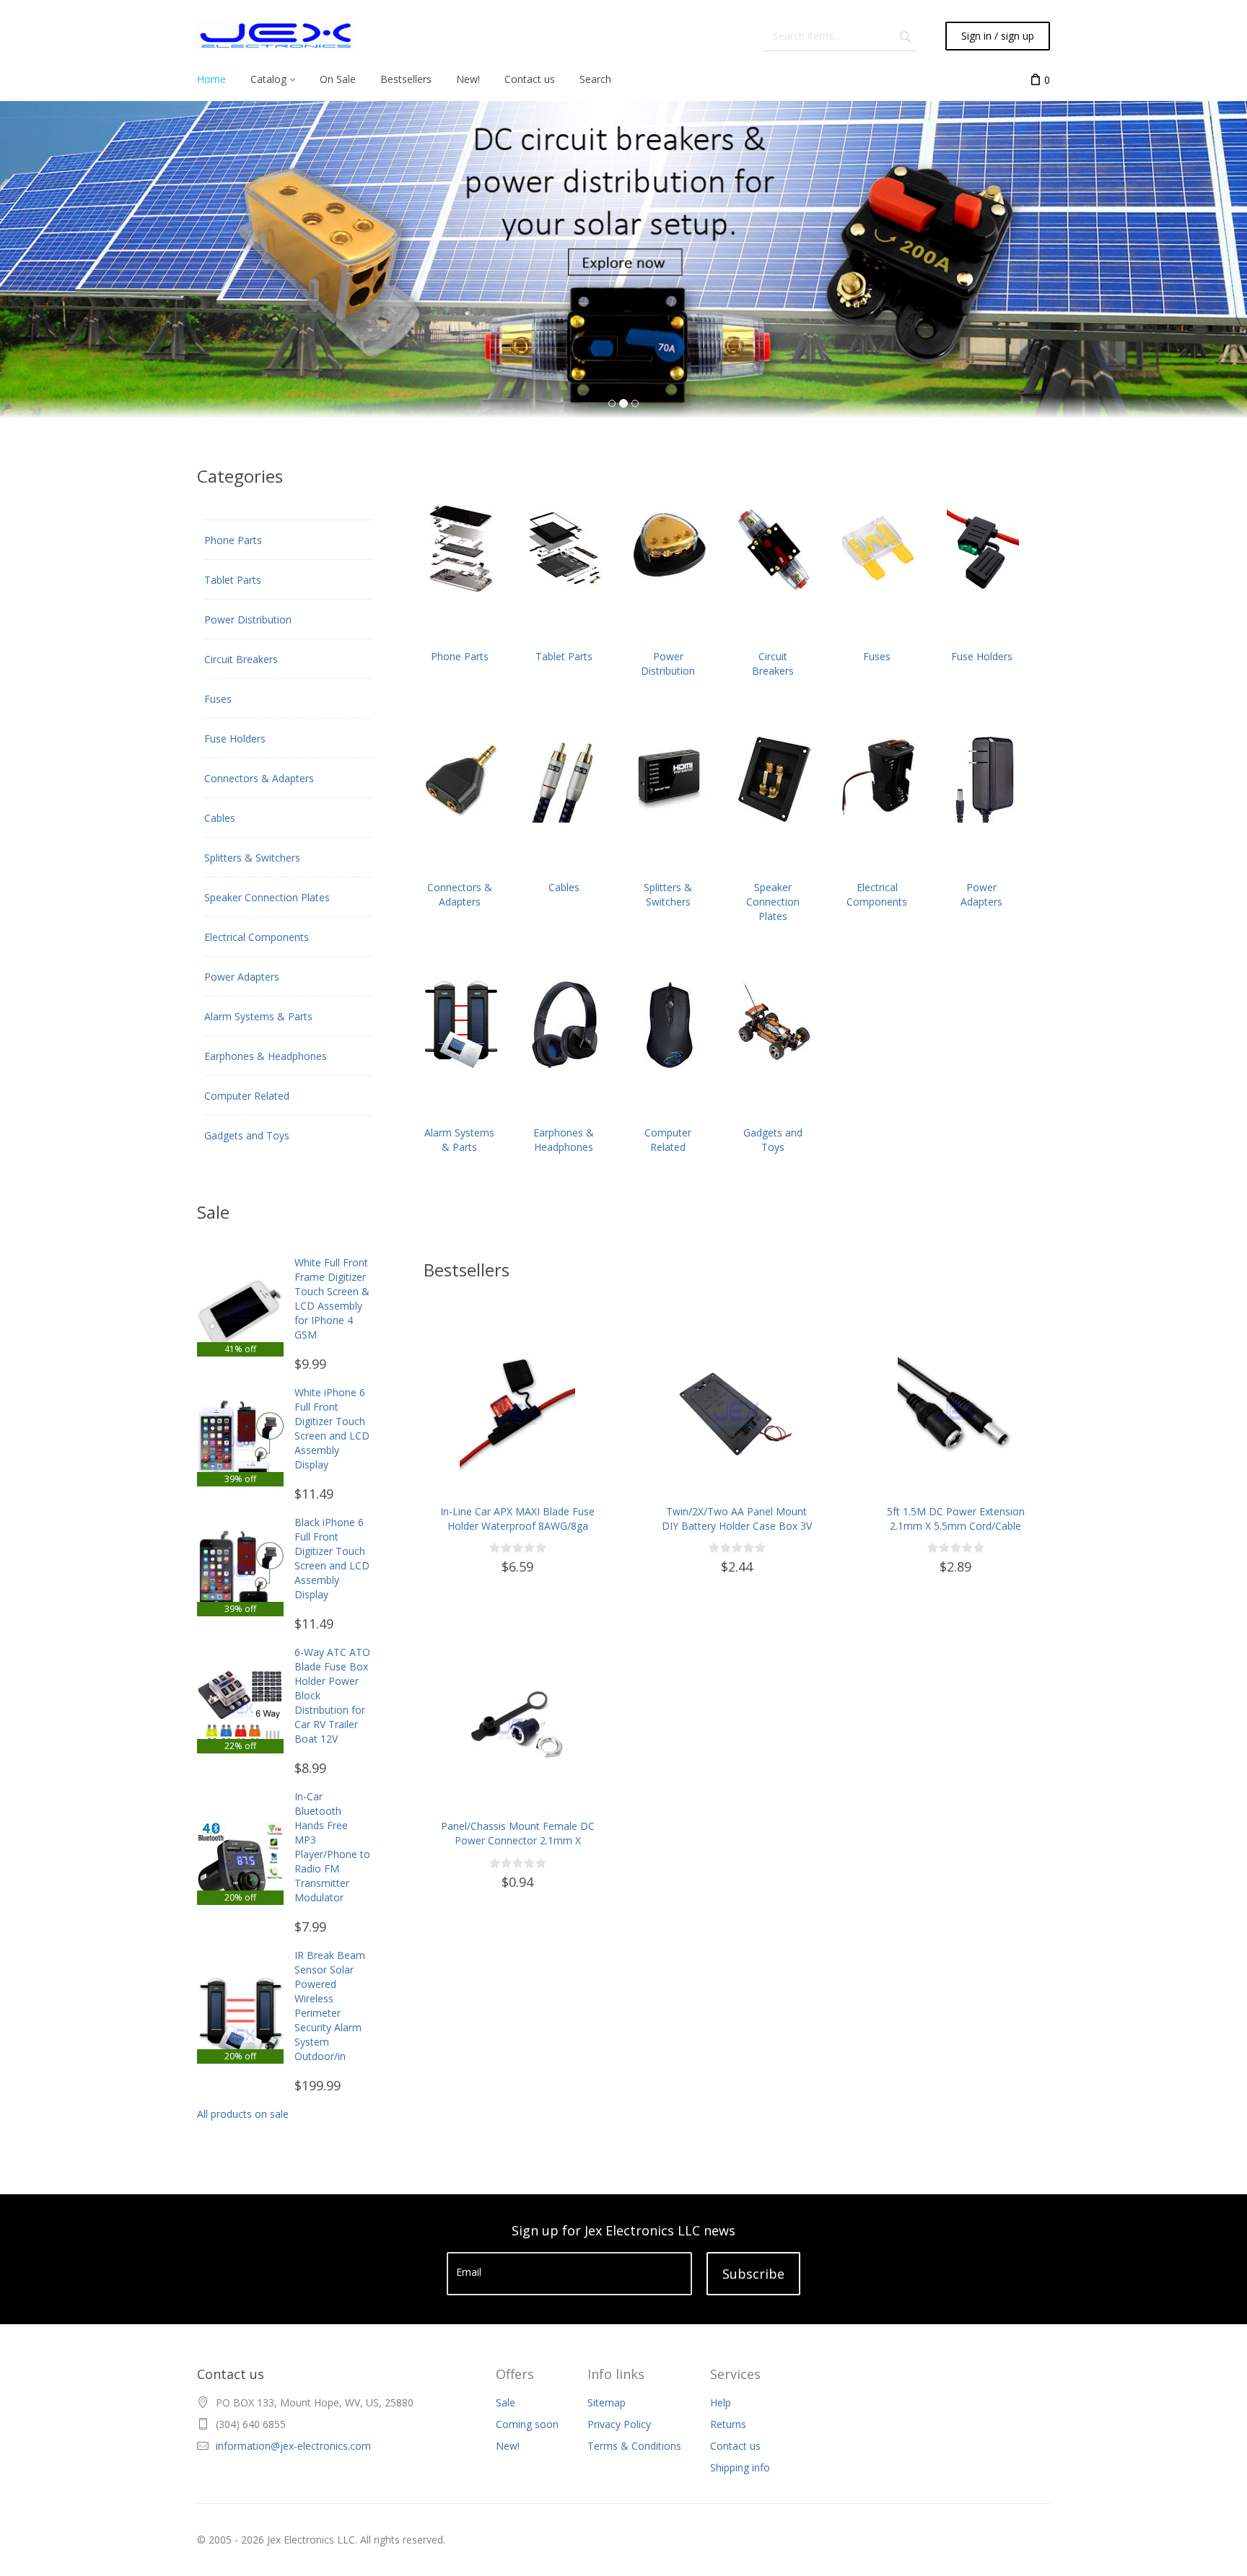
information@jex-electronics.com (293, 2446)
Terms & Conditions (634, 2446)
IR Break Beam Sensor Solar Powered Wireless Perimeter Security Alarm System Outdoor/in (330, 2006)
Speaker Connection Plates (267, 897)
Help (721, 2402)
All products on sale (243, 2114)
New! (508, 2446)
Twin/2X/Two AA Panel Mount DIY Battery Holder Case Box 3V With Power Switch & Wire (737, 1526)
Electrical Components (257, 937)
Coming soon (527, 2424)
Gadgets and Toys (247, 1135)
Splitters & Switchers (252, 858)
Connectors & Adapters (259, 778)
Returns (728, 2424)
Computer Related (247, 1096)
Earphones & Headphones (266, 1056)
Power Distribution (248, 619)
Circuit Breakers (241, 659)
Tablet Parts (233, 580)
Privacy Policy (619, 2424)
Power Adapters (242, 977)
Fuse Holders (235, 739)
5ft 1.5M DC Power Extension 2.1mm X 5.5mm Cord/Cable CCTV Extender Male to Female (955, 1526)
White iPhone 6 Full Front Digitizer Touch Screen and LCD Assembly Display (332, 1428)
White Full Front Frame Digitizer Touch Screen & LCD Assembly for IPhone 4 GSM (332, 1298)
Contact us (735, 2446)
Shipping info (740, 2467)
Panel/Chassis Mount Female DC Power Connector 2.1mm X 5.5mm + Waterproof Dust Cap (518, 1840)
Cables (220, 818)
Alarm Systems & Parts (258, 1016)
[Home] (277, 36)
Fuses (218, 699)
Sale (506, 2402)
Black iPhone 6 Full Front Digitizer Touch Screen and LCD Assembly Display (332, 1558)
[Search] (906, 36)
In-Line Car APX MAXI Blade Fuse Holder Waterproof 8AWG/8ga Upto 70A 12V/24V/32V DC (517, 1526)
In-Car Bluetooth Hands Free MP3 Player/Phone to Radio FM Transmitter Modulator (332, 1847)
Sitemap (607, 2402)
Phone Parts (233, 540)
